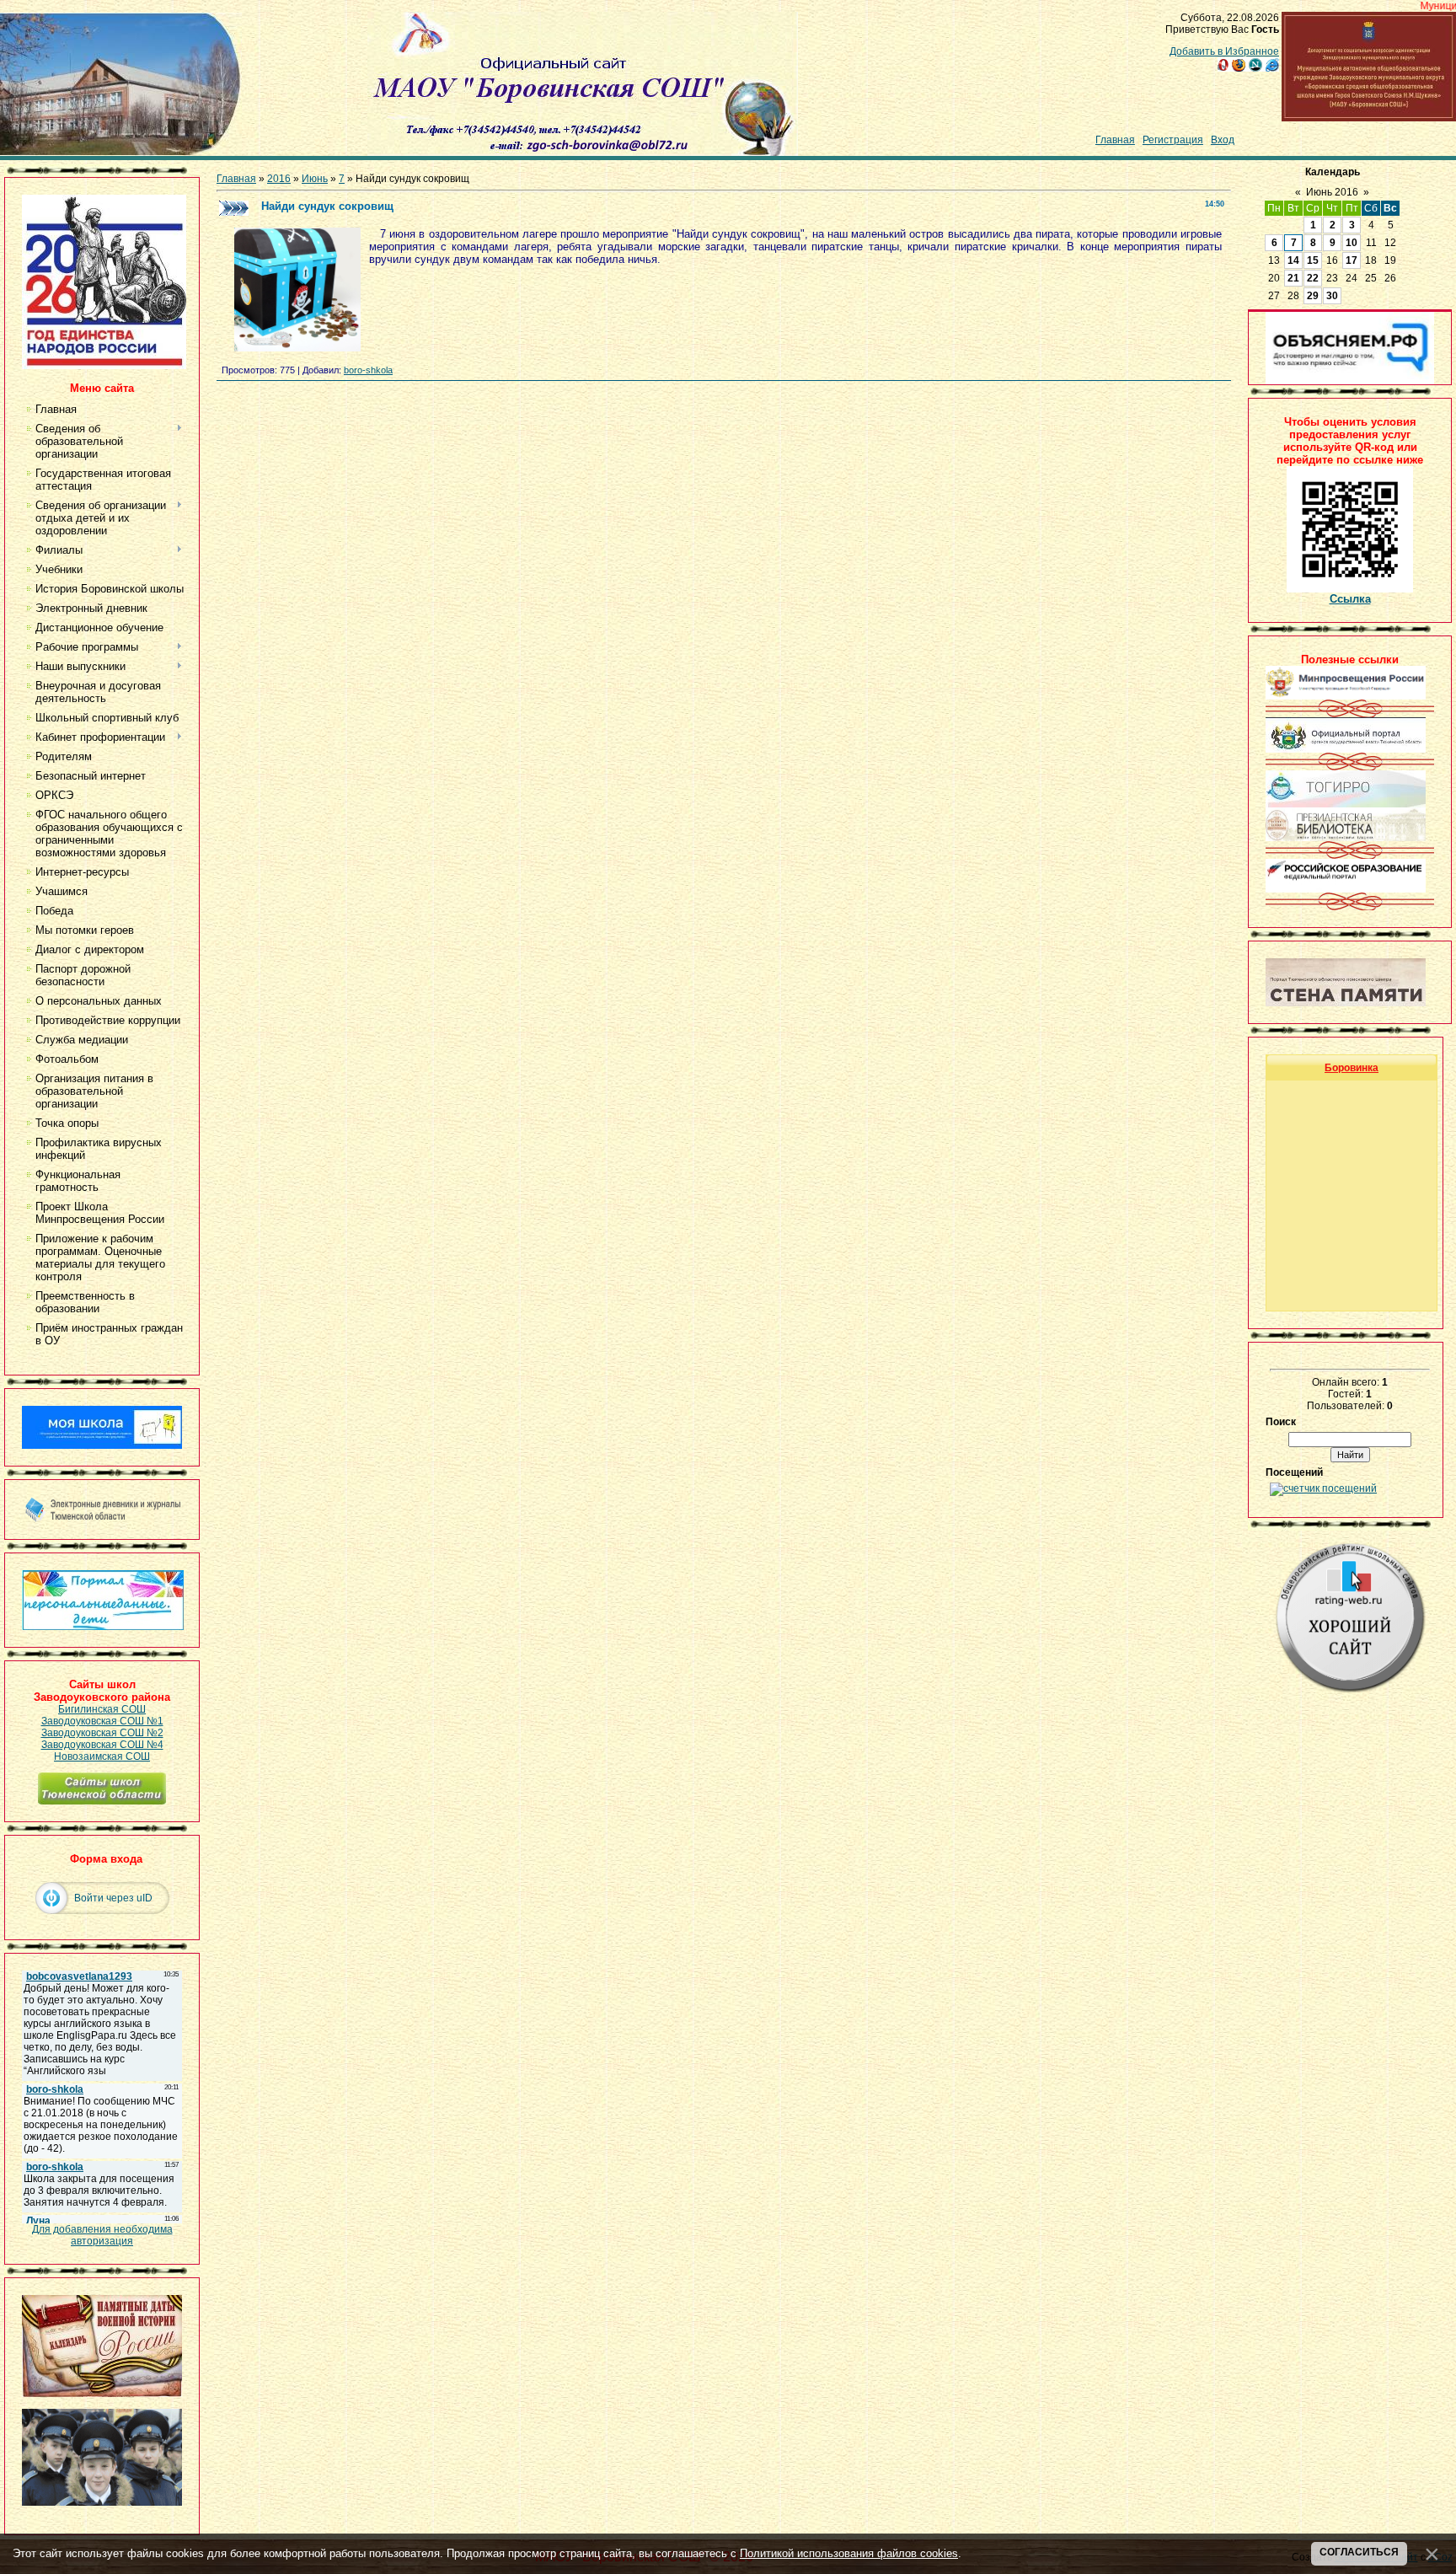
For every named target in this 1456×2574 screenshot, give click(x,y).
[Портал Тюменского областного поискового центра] (1346, 1003)
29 (1313, 296)
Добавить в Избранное (1224, 51)
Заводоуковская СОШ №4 (102, 1745)
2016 (279, 179)
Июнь (315, 179)
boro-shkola (368, 370)
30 (1332, 296)
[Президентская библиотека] (1346, 838)
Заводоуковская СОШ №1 (102, 1721)
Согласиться (1359, 2552)
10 (1352, 243)
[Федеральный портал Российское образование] (1346, 889)
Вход (1223, 140)
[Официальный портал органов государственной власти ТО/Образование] (1346, 749)
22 (1313, 278)
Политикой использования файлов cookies (849, 2553)
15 (1313, 260)
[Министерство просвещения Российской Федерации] (1346, 696)
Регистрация (1173, 140)
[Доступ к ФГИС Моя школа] (102, 1445)
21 (1293, 278)
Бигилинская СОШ (102, 1709)
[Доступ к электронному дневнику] (102, 1519)
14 (1293, 260)
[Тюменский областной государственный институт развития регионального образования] (1346, 804)
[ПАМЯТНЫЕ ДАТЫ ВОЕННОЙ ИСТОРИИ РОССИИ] (102, 2394)
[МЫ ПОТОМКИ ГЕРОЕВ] (102, 2502)
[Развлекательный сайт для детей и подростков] (103, 1627)
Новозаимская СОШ (102, 1756)
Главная (1115, 140)
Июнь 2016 (1332, 192)
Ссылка (1350, 599)
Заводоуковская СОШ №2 (102, 1733)
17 (1352, 260)
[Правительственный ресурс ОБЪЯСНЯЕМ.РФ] (1350, 381)
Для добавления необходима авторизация (102, 2235)
